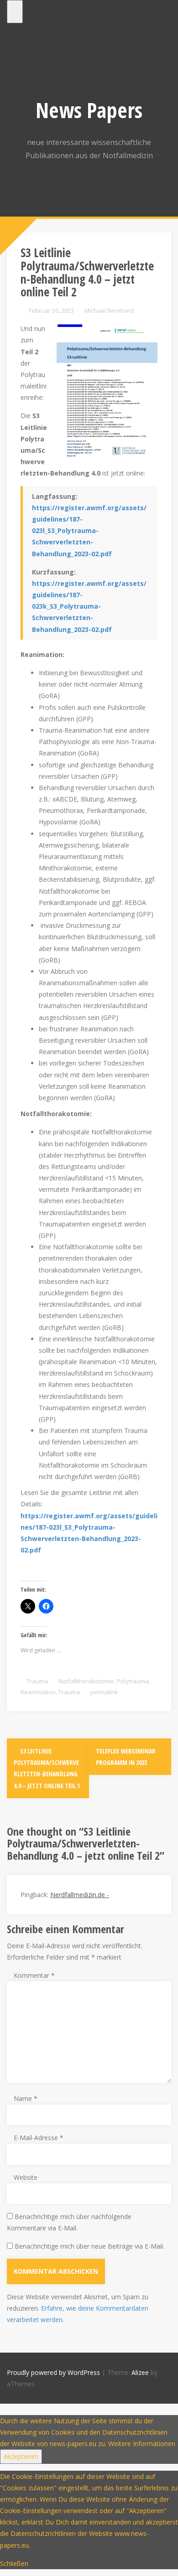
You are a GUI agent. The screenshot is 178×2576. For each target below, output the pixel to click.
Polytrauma (133, 1681)
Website (26, 2177)
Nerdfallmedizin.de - (80, 1895)
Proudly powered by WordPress (53, 2372)
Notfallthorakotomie (86, 1681)
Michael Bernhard (109, 310)
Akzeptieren (21, 2456)
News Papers (89, 110)
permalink (104, 1692)
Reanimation (38, 1692)
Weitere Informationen (142, 2444)
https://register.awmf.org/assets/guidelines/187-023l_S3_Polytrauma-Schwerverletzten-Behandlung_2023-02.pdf (89, 531)
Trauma (37, 1681)
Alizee (140, 2372)
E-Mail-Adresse (39, 2138)
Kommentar (34, 1975)
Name (26, 2098)
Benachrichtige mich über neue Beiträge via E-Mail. (89, 2246)
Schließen (14, 2563)
